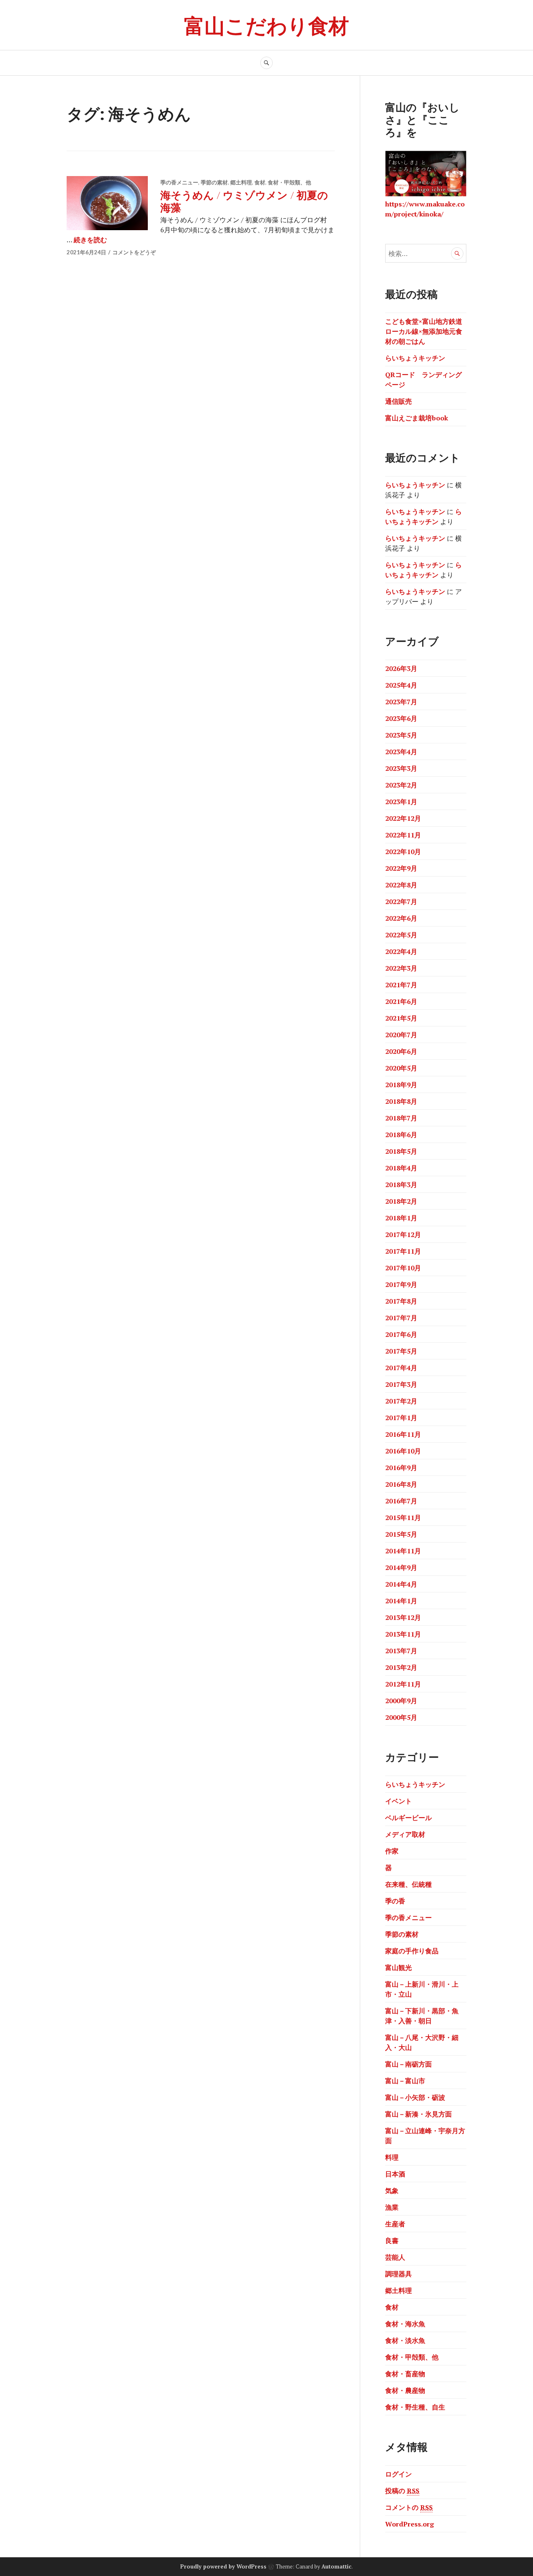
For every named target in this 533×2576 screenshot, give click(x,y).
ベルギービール (408, 1818)
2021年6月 (401, 1001)
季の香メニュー (179, 182)
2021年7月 (401, 985)
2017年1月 (401, 1418)
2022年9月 (401, 868)
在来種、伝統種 (408, 1884)
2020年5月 (401, 1068)
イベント (399, 1801)
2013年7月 (401, 1651)
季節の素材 (214, 182)
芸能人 (395, 2257)
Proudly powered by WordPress (223, 2566)
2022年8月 (401, 885)
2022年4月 (401, 951)
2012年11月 (403, 1684)
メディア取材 (405, 1834)
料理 (392, 2157)
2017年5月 (401, 1351)
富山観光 (399, 1967)
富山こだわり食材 (266, 25)
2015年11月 (403, 1518)
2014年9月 (401, 1567)
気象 (392, 2191)
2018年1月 (401, 1218)
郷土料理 (241, 182)
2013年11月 (403, 1634)
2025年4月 (401, 685)
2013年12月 (403, 1617)
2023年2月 (401, 785)
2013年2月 (401, 1667)
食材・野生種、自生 (415, 2407)
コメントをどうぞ (134, 252)
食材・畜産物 (405, 2374)
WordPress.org (410, 2524)
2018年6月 (401, 1135)
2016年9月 (401, 1468)
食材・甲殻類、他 (289, 182)
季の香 (395, 1901)
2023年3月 (401, 768)
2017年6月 (401, 1334)
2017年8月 (401, 1301)
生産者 (395, 2224)
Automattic (336, 2566)
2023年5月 (401, 735)
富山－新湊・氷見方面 (418, 2114)
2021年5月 (401, 1018)
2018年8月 (401, 1101)
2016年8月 (401, 1484)
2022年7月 (401, 902)
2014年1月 (401, 1601)
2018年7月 (401, 1118)
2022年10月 (403, 852)
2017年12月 (403, 1235)
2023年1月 (401, 802)
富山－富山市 (405, 2081)
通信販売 (399, 401)
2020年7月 (401, 1035)
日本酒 (395, 2174)
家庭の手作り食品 (412, 1951)
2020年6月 (401, 1051)
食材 (260, 182)
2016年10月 (403, 1451)
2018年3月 (401, 1185)
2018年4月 (401, 1168)
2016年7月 (401, 1501)
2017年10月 (403, 1268)
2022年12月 (403, 818)
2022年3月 (401, 968)
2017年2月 (401, 1401)
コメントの (409, 2507)
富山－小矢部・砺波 (415, 2097)
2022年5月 (401, 935)
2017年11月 (403, 1251)
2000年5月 (401, 1717)
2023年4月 (401, 752)
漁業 (392, 2207)
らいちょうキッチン (415, 358)
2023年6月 (401, 718)
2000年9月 (401, 1701)
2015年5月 (401, 1534)
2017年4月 (401, 1368)
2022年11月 (403, 835)
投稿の (402, 2491)
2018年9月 (401, 1085)
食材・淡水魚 (405, 2340)
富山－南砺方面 (408, 2064)
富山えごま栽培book (417, 418)
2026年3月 (401, 668)
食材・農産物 (405, 2390)
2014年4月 (401, 1584)
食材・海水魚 (405, 2324)
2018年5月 (401, 1151)
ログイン (399, 2474)
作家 (392, 1851)
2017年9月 (401, 1284)
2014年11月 (403, 1551)
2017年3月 (401, 1384)
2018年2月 (401, 1201)
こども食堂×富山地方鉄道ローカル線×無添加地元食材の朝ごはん (424, 331)
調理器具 (399, 2274)
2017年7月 (401, 1318)
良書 (392, 2241)
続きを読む (90, 240)
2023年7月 (401, 702)
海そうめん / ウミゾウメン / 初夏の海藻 (244, 201)
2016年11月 (403, 1434)
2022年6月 (401, 918)
